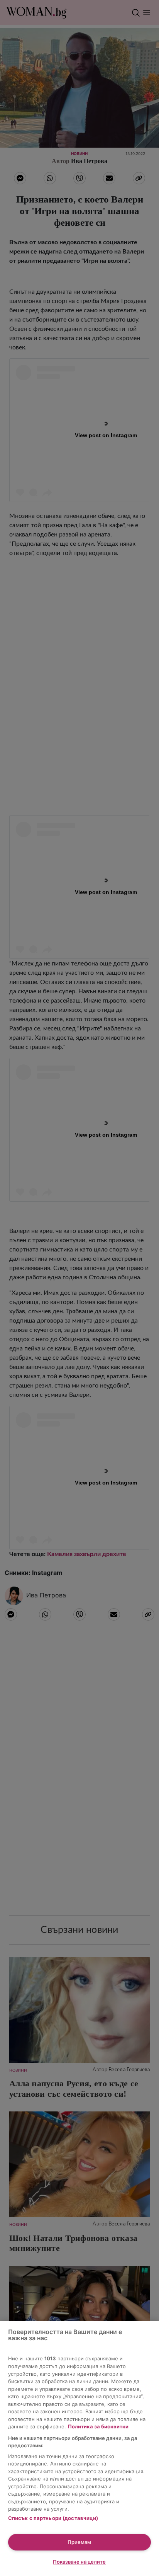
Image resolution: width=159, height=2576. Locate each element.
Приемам (79, 2542)
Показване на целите (79, 2562)
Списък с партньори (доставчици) (53, 2518)
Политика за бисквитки (98, 2426)
